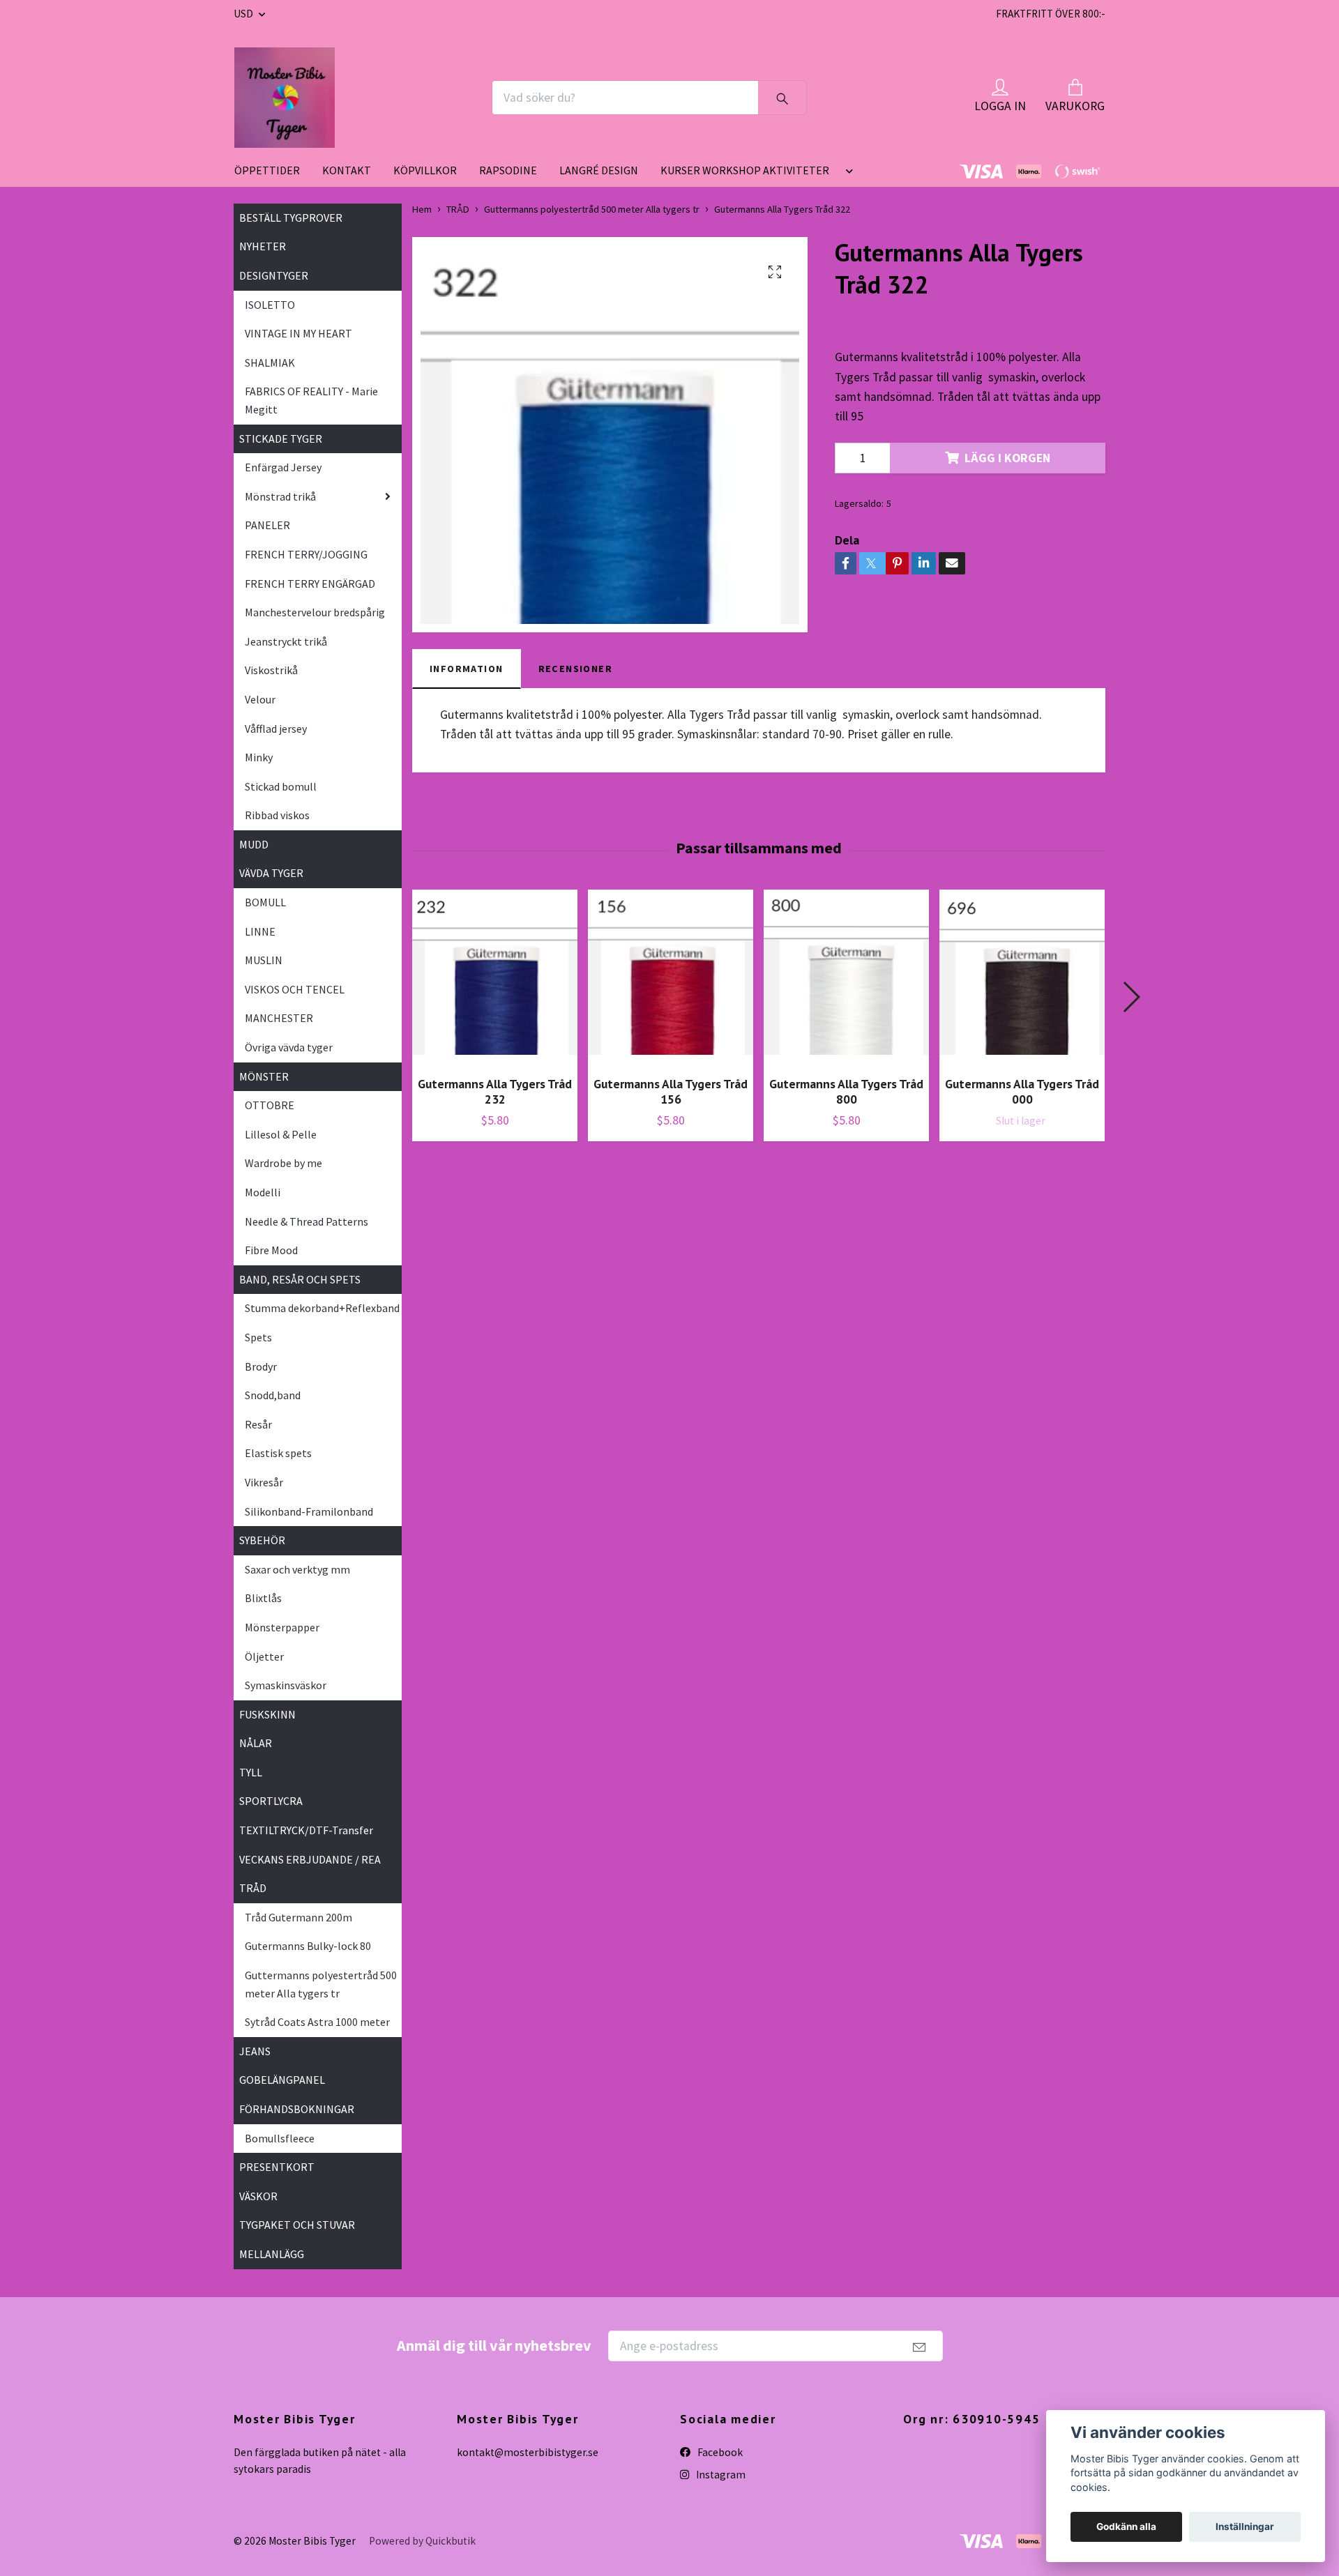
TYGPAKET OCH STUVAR (297, 2225)
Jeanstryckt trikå (286, 641)
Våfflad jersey (276, 729)
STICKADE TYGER (281, 439)
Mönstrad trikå (280, 496)
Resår (258, 1424)
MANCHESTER (279, 1018)
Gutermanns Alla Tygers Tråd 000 (1022, 1092)
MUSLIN (264, 960)
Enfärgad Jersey (283, 467)
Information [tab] (467, 669)
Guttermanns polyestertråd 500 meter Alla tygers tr (321, 1984)
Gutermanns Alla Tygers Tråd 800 (846, 1092)
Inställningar (1245, 2527)
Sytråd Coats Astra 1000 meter (317, 2022)
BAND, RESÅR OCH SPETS (300, 1279)
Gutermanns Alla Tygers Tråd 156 (671, 1092)
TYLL (251, 1772)
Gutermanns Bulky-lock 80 (308, 1946)
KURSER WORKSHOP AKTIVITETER (745, 170)
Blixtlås (263, 1598)
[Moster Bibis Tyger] (285, 98)
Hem (422, 209)
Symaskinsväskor (286, 1685)
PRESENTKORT (277, 2167)
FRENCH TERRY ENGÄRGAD (310, 584)
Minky (259, 757)
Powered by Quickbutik (422, 2541)
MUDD (254, 844)
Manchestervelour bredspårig (315, 612)
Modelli (263, 1192)
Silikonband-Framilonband (309, 1511)
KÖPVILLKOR (425, 170)
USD (244, 14)
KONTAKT (347, 170)
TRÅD (253, 1888)
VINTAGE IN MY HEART (298, 333)
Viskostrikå (271, 670)
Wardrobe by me (283, 1163)
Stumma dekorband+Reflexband (322, 1308)
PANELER (267, 525)
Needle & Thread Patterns (307, 1221)
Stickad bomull (281, 786)
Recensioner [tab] (576, 669)
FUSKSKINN (267, 1714)
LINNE (260, 931)
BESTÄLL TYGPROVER (291, 218)
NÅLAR (256, 1743)
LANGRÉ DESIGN (599, 170)
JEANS (255, 2051)
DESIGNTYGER (274, 275)
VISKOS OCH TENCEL (295, 989)
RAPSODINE (508, 170)
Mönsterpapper (282, 1627)
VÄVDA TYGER (271, 873)
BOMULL (265, 902)
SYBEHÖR (262, 1540)
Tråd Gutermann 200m (298, 1917)
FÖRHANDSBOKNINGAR (297, 2109)
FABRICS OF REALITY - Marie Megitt (311, 400)
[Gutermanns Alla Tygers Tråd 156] (671, 977)
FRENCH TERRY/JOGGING (306, 554)
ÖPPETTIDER (267, 170)
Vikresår (264, 1482)
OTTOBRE (270, 1105)
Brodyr (261, 1366)
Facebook (719, 2452)
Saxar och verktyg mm (297, 1569)
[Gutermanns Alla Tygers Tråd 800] (846, 977)
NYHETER (263, 246)
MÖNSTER (264, 1076)
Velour (260, 699)
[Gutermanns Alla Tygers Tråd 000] (1022, 977)
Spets (258, 1337)
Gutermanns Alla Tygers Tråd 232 (495, 1092)
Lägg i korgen (1007, 458)
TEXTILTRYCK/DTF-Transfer (306, 1830)
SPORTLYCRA (271, 1801)
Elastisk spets (278, 1453)
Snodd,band (273, 1395)
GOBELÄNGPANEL (282, 2080)
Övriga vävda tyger (289, 1047)
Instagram (720, 2475)
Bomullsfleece (280, 2138)
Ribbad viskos (277, 815)
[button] (847, 176)
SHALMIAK (270, 363)
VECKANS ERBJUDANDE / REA (310, 1859)
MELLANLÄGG (272, 2254)
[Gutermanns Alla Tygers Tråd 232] (495, 977)
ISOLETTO (270, 305)
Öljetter (264, 1656)
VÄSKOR (258, 2196)
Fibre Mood (271, 1250)
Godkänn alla (1126, 2527)
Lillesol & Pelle (281, 1134)
